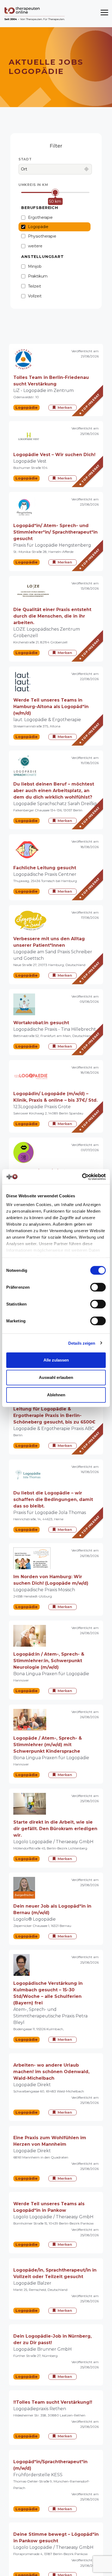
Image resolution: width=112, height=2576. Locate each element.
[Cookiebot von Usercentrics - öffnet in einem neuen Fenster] (82, 1177)
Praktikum (38, 276)
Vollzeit (35, 296)
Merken (65, 407)
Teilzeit (35, 286)
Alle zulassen (56, 1360)
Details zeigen (82, 1343)
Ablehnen (56, 1395)
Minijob (35, 266)
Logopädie (38, 227)
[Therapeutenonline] (35, 14)
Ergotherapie (40, 217)
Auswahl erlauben (56, 1377)
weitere (35, 246)
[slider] (55, 193)
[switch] (98, 1287)
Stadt (25, 159)
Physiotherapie (42, 236)
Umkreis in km (33, 185)
